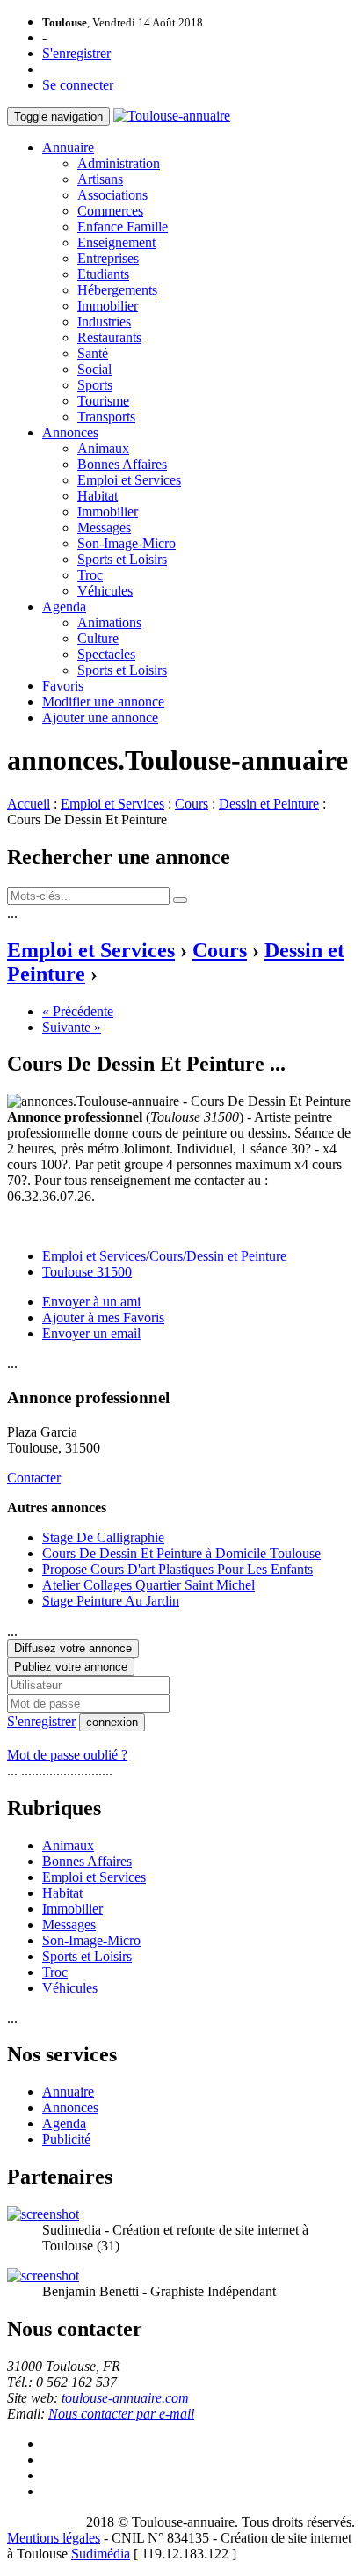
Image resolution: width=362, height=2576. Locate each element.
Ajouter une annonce (100, 717)
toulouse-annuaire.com (125, 2398)
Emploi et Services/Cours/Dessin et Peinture (164, 1256)
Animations (109, 622)
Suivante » (72, 1027)
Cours (192, 804)
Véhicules (105, 591)
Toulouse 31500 (87, 1272)
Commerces (110, 211)
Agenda (64, 607)
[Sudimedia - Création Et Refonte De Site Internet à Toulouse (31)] (43, 2214)
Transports (106, 417)
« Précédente (78, 1011)
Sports (95, 385)
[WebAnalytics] (42, 2522)
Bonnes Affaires (122, 464)
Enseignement (116, 242)
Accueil (29, 804)
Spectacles (106, 654)
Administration (119, 163)
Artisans (100, 179)
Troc (90, 575)
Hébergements (117, 290)
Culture (98, 638)
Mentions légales (54, 2538)
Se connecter (78, 85)
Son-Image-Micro (127, 543)
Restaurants (109, 337)
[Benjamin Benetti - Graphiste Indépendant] (43, 2276)
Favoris (63, 686)
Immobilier (108, 306)
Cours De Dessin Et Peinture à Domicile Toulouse (181, 1553)
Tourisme (103, 401)
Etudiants (103, 274)
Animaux (103, 448)
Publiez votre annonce (71, 1667)
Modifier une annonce (103, 702)
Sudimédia (101, 2554)
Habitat (98, 496)
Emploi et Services (129, 480)
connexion (112, 1722)
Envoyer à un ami (91, 1302)
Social (94, 369)
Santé (93, 353)
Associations (112, 195)
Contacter (34, 1478)
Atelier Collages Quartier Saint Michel (148, 1585)
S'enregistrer (76, 53)
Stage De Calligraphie (103, 1537)
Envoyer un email (91, 1333)
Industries (104, 322)
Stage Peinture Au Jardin (111, 1601)
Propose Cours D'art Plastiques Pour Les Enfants (177, 1569)
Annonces (70, 432)
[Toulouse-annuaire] (172, 116)
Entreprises (108, 258)
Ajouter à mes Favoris (103, 1317)
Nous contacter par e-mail (121, 2414)
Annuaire (68, 147)
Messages (104, 527)
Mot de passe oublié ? (67, 1755)
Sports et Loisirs (122, 559)
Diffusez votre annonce (73, 1648)
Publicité (66, 2139)
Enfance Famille (123, 227)
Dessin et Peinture (269, 804)
